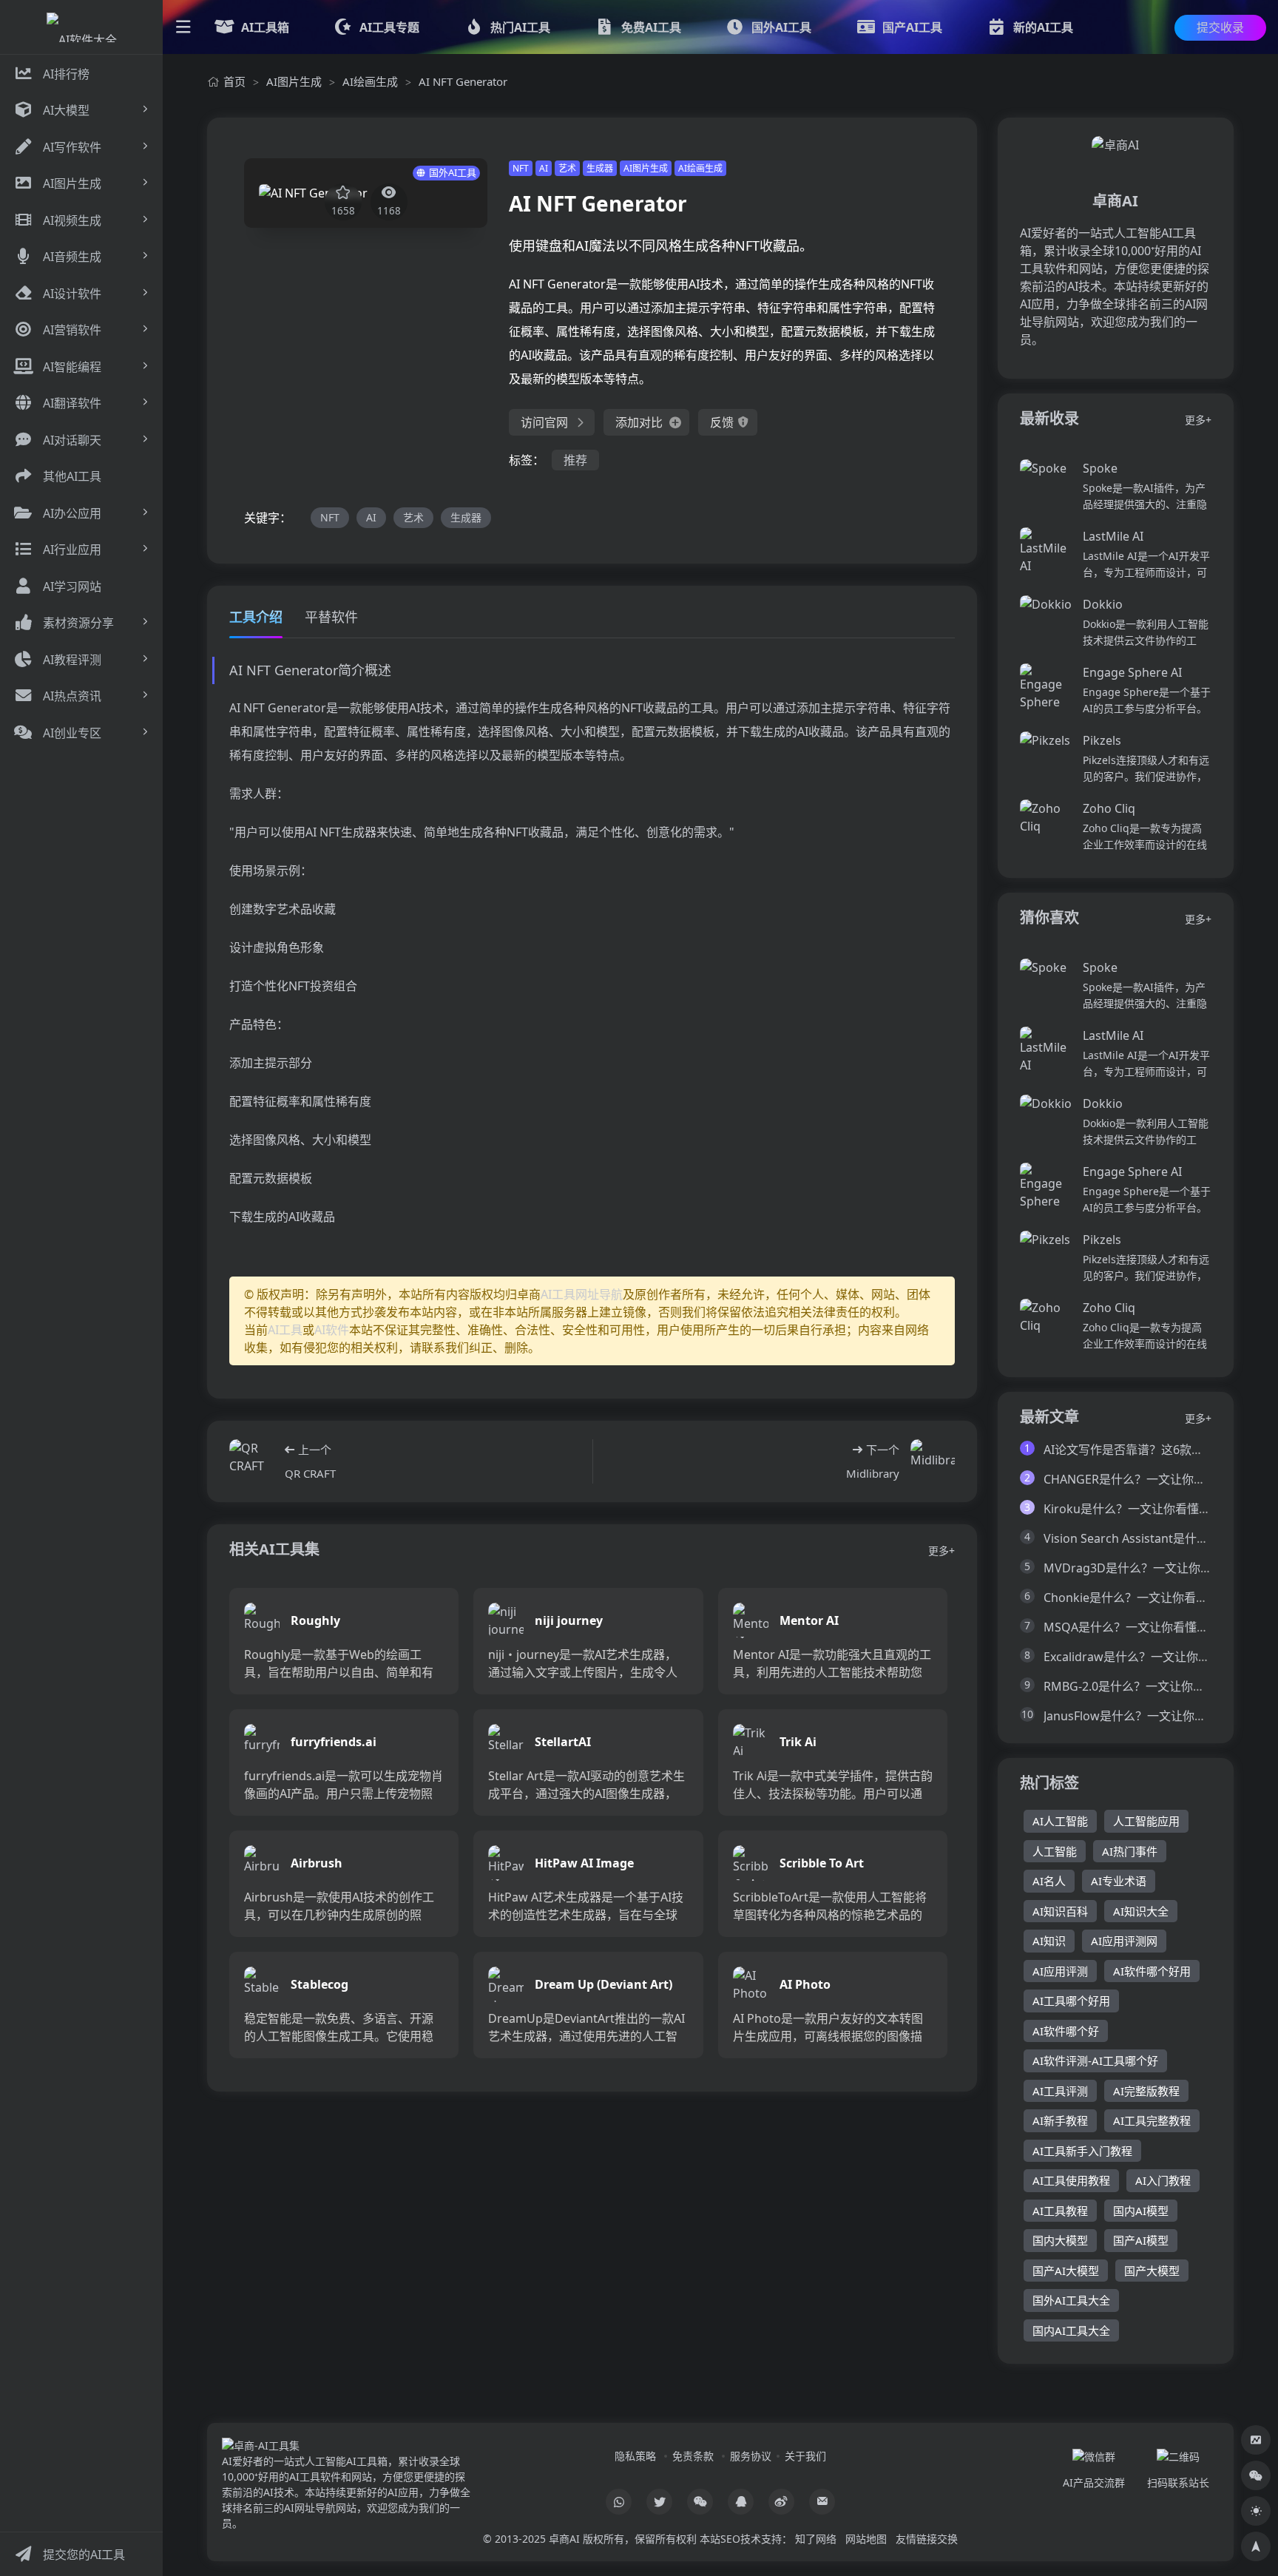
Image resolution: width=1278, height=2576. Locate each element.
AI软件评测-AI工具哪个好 (1095, 2061)
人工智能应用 (1146, 1821)
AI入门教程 (1163, 2180)
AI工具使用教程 (1071, 2180)
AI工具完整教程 (1152, 2120)
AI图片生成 (294, 81)
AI (544, 168)
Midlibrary (873, 1473)
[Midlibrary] (933, 1461)
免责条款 (693, 2456)
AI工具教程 (1060, 2211)
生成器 (600, 168)
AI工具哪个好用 (1071, 2001)
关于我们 (805, 2456)
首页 (234, 81)
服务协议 (751, 2456)
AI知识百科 (1060, 1911)
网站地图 (866, 2539)
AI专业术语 (1119, 1881)
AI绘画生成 (370, 81)
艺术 (567, 168)
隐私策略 (635, 2456)
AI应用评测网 (1124, 1941)
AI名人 (1049, 1881)
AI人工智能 (1060, 1821)
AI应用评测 (1060, 1971)
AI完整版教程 (1146, 2091)
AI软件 (332, 1330)
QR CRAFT (310, 1473)
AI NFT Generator (463, 81)
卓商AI (564, 2539)
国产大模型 (1152, 2271)
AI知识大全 (1141, 1911)
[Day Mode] (1256, 2511)
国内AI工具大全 (1071, 2330)
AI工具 (285, 1330)
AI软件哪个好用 (1152, 1971)
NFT (521, 168)
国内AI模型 (1141, 2211)
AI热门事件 (1130, 1851)
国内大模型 (1060, 2240)
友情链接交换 (927, 2539)
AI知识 (1049, 1941)
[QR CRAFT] (251, 1461)
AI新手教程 (1060, 2120)
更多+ (941, 1551)
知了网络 (816, 2539)
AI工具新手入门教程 (1082, 2151)
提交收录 (1220, 27)
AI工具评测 (1060, 2091)
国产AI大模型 (1066, 2271)
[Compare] (1256, 2440)
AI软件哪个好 (1066, 2031)
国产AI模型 (1141, 2240)
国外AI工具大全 (1071, 2300)
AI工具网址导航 (582, 1294)
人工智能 (1055, 1851)
